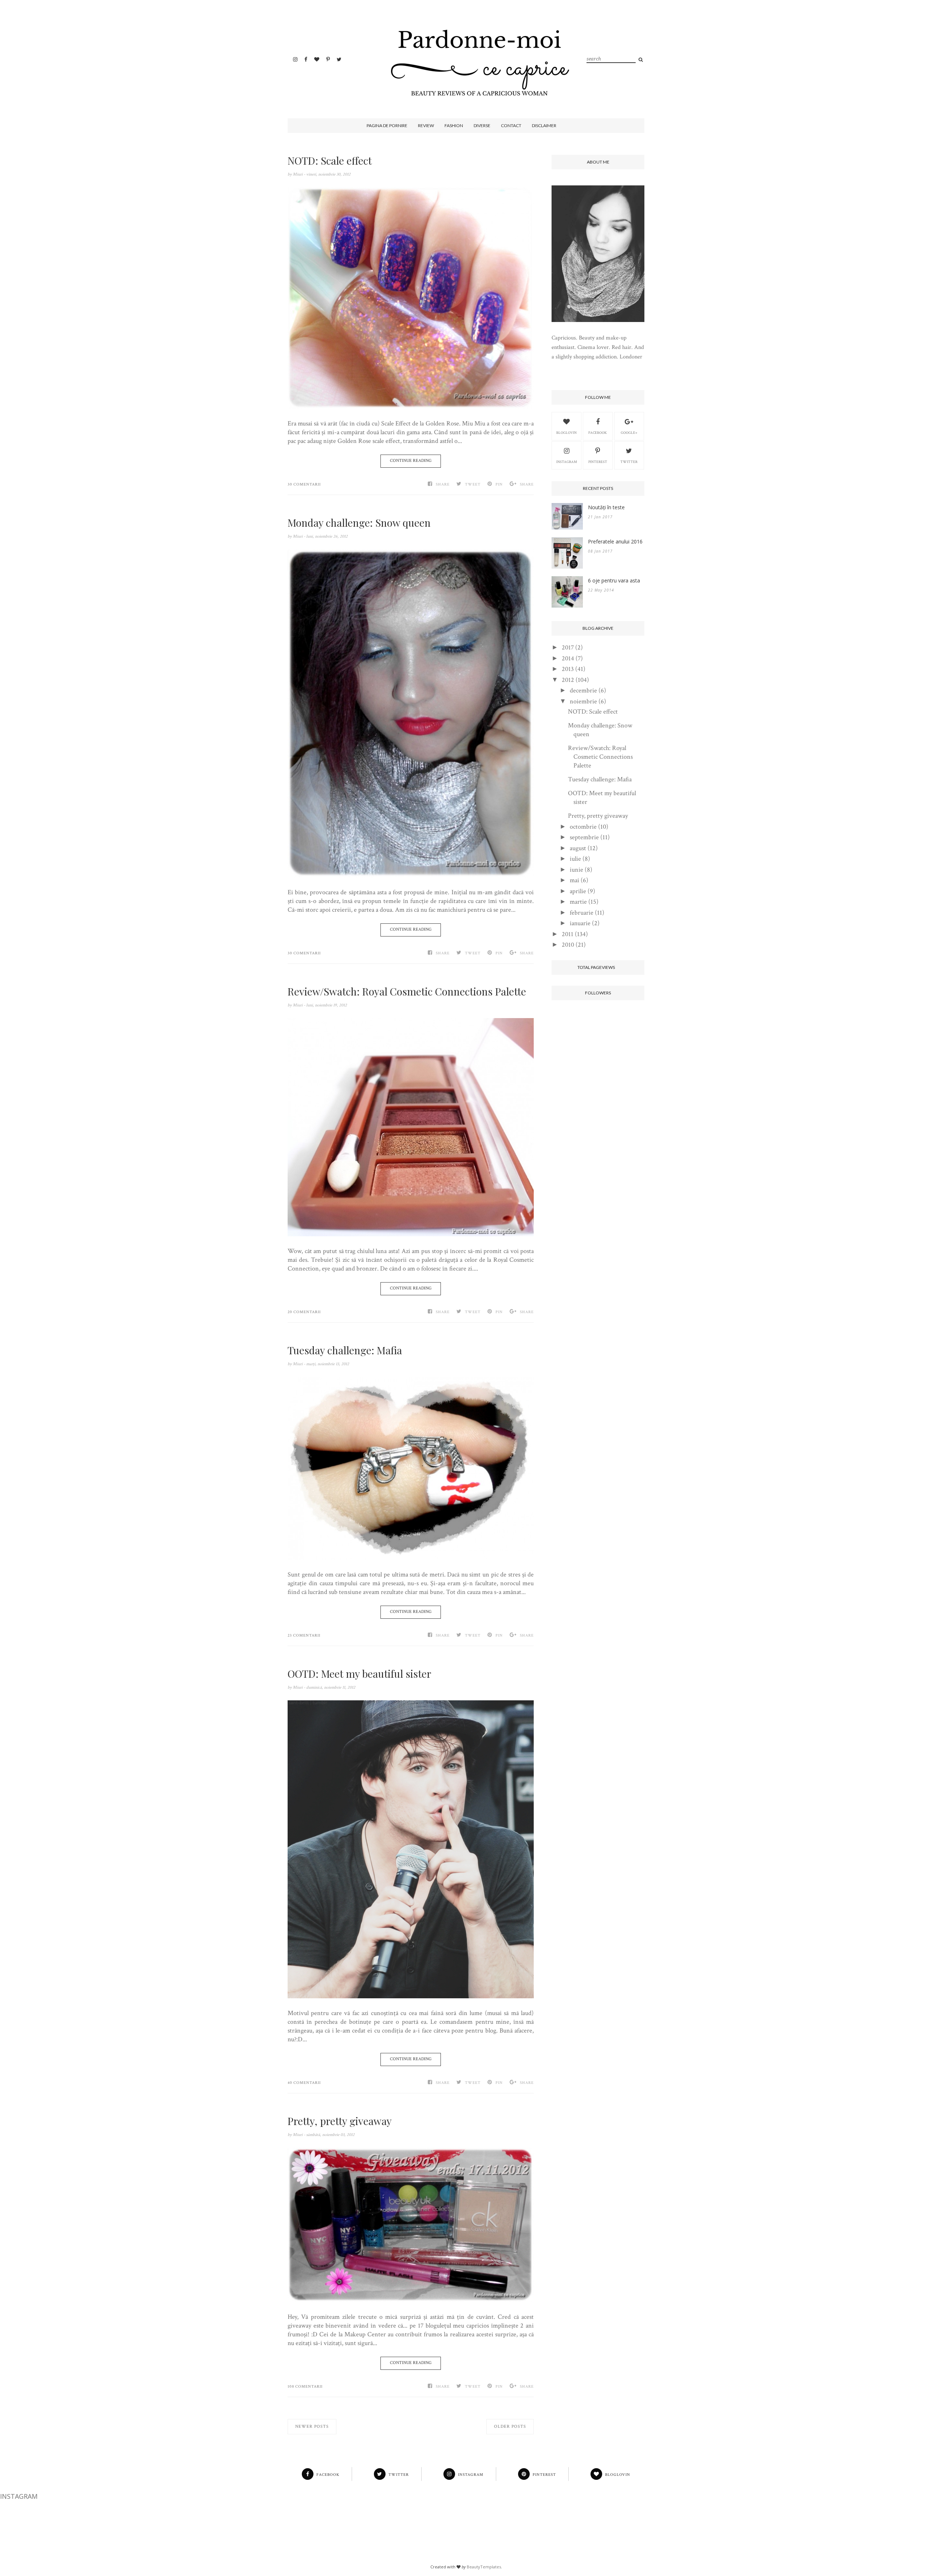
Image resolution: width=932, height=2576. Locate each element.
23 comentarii (304, 1635)
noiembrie (583, 701)
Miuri (298, 174)
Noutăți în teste (606, 507)
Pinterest (598, 462)
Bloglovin (566, 433)
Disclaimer (544, 125)
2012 (568, 680)
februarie (582, 913)
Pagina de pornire (387, 125)
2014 (568, 658)
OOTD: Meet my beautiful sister (360, 1674)
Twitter (629, 462)
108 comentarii (305, 2387)
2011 (568, 934)
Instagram (567, 462)
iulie (575, 859)
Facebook (598, 433)
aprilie (578, 891)
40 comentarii (304, 2083)
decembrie (583, 690)
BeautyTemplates (484, 2567)
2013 (568, 669)
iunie (576, 870)
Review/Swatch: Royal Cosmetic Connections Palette (407, 991)
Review (426, 125)
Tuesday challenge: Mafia (345, 1350)
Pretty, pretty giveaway (340, 2121)
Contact (511, 125)
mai (574, 880)
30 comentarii (304, 484)
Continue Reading (411, 461)
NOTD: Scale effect (330, 161)
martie (578, 902)
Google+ (629, 433)
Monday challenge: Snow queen (359, 523)
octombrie (583, 827)
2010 (568, 945)
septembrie (584, 837)
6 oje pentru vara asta (614, 580)
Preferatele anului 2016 (615, 541)
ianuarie (580, 923)
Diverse (482, 125)
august (578, 848)
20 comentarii (304, 1312)
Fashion (454, 125)
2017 (568, 647)
